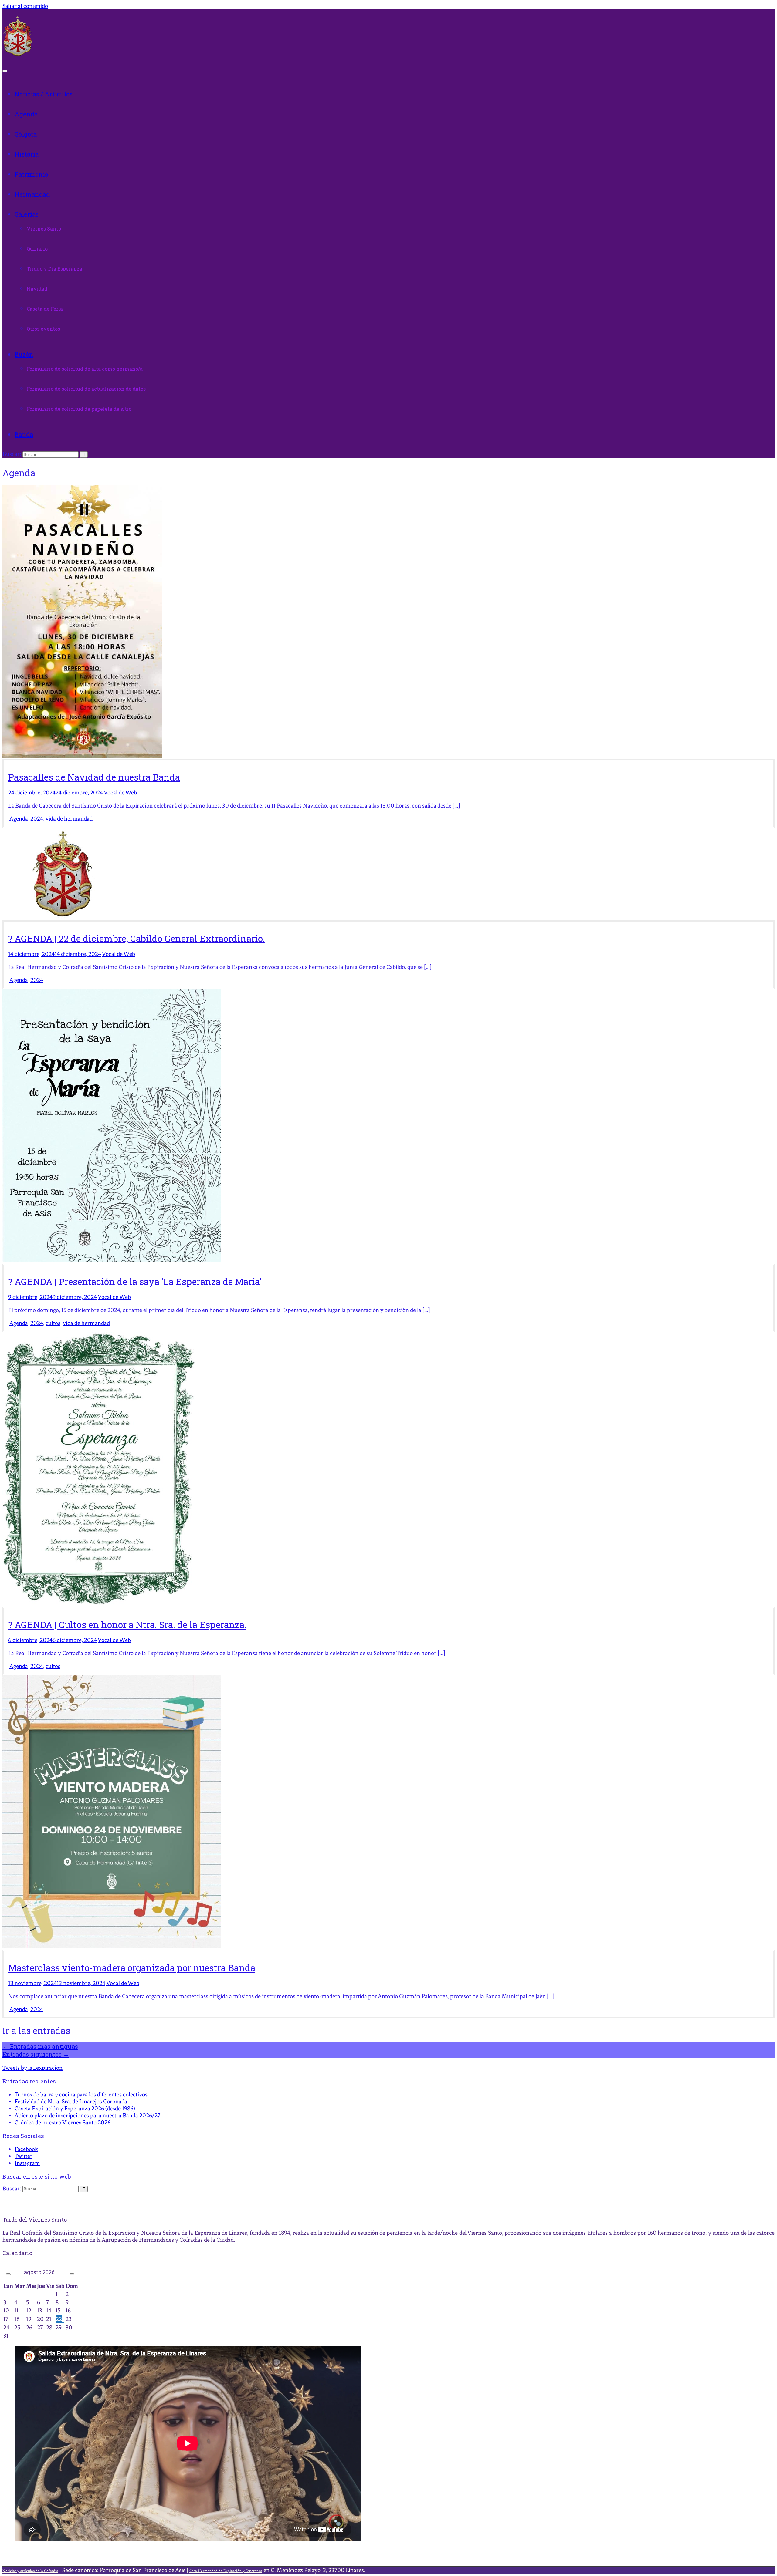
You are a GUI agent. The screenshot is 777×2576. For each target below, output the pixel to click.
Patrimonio (31, 174)
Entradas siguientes (36, 2054)
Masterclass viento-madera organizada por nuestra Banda (132, 1968)
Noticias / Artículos (44, 94)
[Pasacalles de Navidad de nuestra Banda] (82, 756)
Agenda (26, 114)
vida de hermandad (69, 819)
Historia (27, 154)
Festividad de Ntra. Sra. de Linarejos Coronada (71, 2101)
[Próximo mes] (72, 2274)
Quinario (37, 249)
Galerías (27, 214)
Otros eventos (43, 329)
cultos (53, 1323)
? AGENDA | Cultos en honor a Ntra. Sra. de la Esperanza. (127, 1625)
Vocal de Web (120, 792)
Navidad (37, 289)
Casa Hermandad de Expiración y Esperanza (226, 2571)
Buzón (24, 354)
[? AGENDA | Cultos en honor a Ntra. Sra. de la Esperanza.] (99, 1603)
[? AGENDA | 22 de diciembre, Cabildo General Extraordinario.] (63, 917)
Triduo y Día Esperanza (54, 269)
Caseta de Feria (45, 309)
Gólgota (26, 134)
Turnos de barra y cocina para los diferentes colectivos (81, 2094)
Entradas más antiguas (40, 2046)
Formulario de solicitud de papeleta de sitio (79, 409)
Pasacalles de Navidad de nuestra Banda (94, 777)
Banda (24, 434)
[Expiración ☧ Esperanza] (18, 54)
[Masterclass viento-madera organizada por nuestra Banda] (112, 1946)
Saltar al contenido (25, 6)
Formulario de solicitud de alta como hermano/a (85, 369)
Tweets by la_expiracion (32, 2068)
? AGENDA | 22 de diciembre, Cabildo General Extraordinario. (137, 938)
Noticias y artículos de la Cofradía (30, 2571)
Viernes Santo (44, 229)
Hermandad (32, 194)
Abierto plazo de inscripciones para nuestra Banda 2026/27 (87, 2115)
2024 (37, 819)
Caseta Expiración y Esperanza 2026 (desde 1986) (75, 2108)
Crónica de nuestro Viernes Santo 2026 (63, 2122)
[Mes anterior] (8, 2274)
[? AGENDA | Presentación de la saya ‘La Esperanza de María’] (112, 1260)
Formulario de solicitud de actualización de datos (86, 389)
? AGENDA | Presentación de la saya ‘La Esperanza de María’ (135, 1281)
